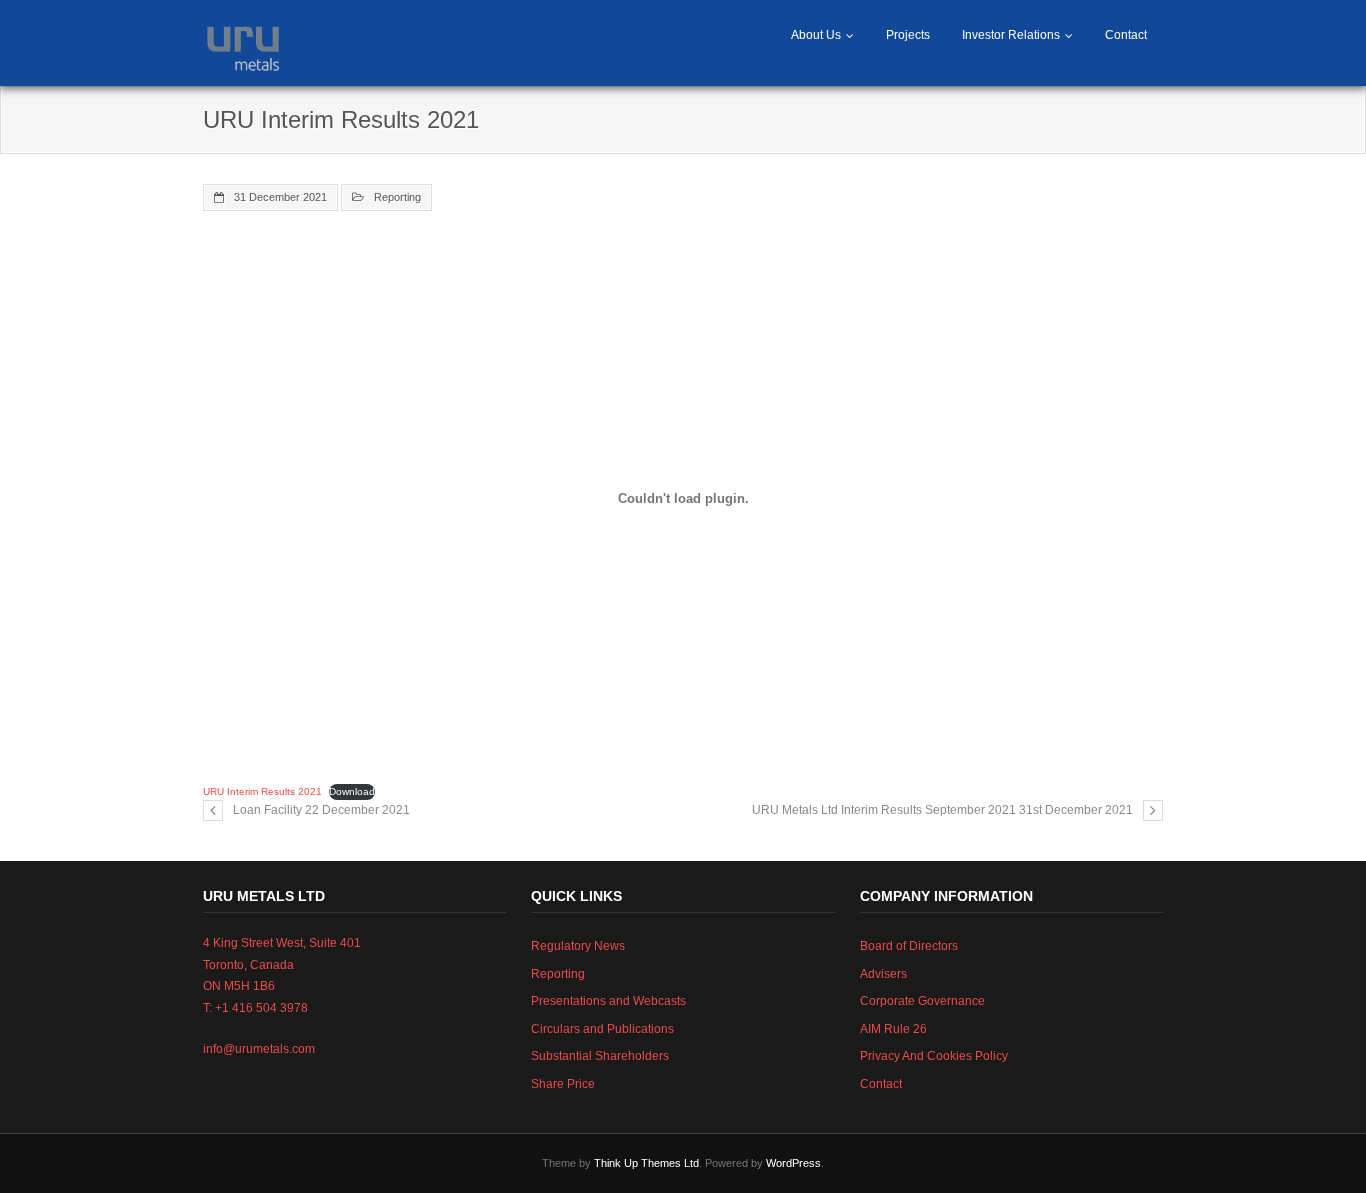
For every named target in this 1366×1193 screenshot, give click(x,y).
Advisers (883, 974)
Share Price (563, 1084)
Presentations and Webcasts (608, 1001)
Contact (1126, 35)
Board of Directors (909, 946)
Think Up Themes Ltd (646, 1163)
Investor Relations (1011, 35)
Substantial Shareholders (600, 1056)
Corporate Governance (922, 1001)
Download (352, 791)
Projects (908, 35)
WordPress (793, 1163)
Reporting (397, 197)
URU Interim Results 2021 (262, 791)
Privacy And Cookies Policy (934, 1056)
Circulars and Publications (602, 1029)
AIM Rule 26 (893, 1029)
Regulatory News (578, 946)
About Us (816, 35)
